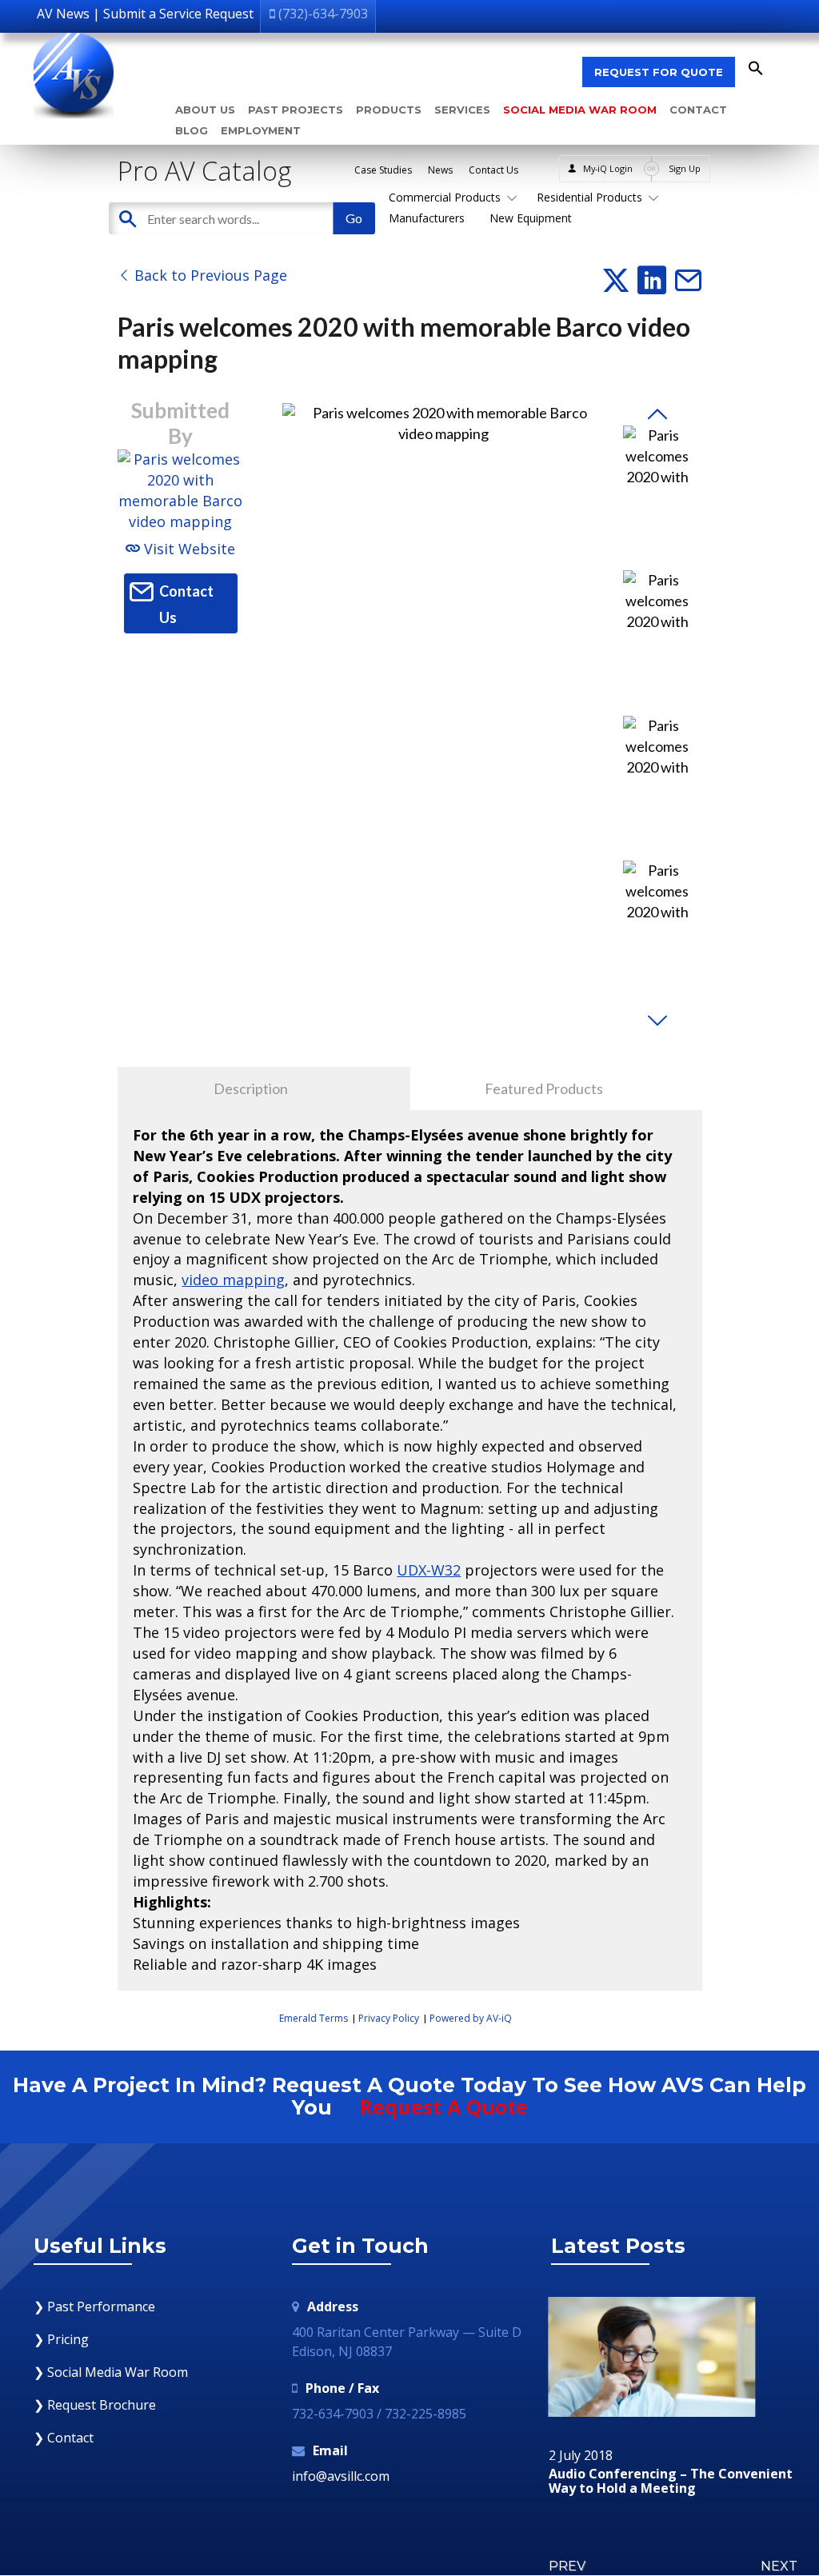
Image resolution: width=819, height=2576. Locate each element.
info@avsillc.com (341, 2476)
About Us (205, 110)
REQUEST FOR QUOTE (659, 72)
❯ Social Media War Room (111, 2372)
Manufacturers (427, 218)
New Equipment (531, 218)
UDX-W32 (429, 1570)
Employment (261, 130)
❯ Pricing (61, 2339)
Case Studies (383, 170)
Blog (192, 130)
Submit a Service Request (178, 14)
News (440, 170)
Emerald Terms (314, 2018)
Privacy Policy (389, 2018)
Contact (698, 110)
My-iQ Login (608, 168)
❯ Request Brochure (95, 2405)
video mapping (233, 1280)
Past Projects (296, 110)
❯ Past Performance (94, 2306)
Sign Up (685, 168)
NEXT (779, 2566)
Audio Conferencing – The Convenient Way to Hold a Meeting (671, 2481)
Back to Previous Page (209, 275)
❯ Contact (64, 2438)
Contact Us (493, 170)
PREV (567, 2566)
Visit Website (188, 549)
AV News (63, 14)
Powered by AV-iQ (471, 2018)
